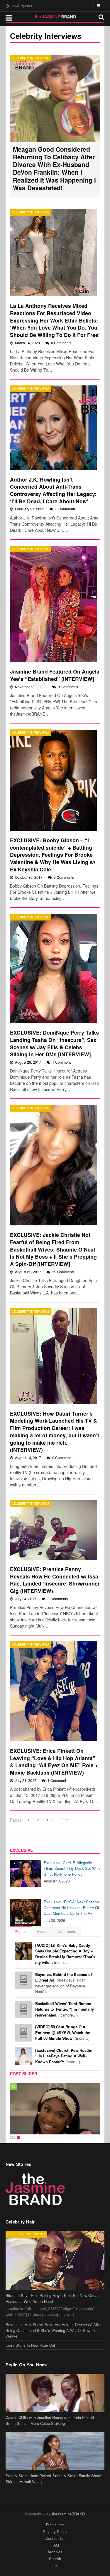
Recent (43, 1931)
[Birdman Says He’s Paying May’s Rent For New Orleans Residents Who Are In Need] (55, 2260)
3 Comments (64, 877)
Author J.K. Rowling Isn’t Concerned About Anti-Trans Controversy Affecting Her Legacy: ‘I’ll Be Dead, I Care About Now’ (53, 490)
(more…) (65, 1954)
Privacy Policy (55, 2531)
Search (55, 2559)
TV (14, 2086)
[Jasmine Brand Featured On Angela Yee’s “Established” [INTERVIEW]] (54, 604)
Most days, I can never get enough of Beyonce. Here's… (64, 1983)
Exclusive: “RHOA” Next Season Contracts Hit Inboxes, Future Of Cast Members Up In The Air (71, 1907)
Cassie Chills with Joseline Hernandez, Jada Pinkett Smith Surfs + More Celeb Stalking (50, 2420)
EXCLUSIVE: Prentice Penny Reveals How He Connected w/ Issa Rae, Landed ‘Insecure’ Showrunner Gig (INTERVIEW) (55, 1580)
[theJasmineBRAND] (55, 17)
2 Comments (58, 1599)
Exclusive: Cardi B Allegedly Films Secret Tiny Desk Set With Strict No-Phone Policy (72, 1868)
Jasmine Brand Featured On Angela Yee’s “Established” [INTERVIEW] (55, 675)
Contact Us (55, 2538)
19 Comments (63, 1272)
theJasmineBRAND (68, 2514)
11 (68, 1820)
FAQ (55, 2545)
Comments (67, 1931)
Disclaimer (55, 2525)
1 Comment (61, 1062)
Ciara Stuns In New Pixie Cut (30, 2345)
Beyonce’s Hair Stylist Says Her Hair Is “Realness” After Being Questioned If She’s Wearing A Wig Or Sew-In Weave (54, 2330)
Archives (55, 2552)
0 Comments (61, 343)
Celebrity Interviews (31, 58)
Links (55, 2565)
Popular (21, 1931)
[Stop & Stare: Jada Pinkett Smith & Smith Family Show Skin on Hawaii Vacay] (55, 2451)
